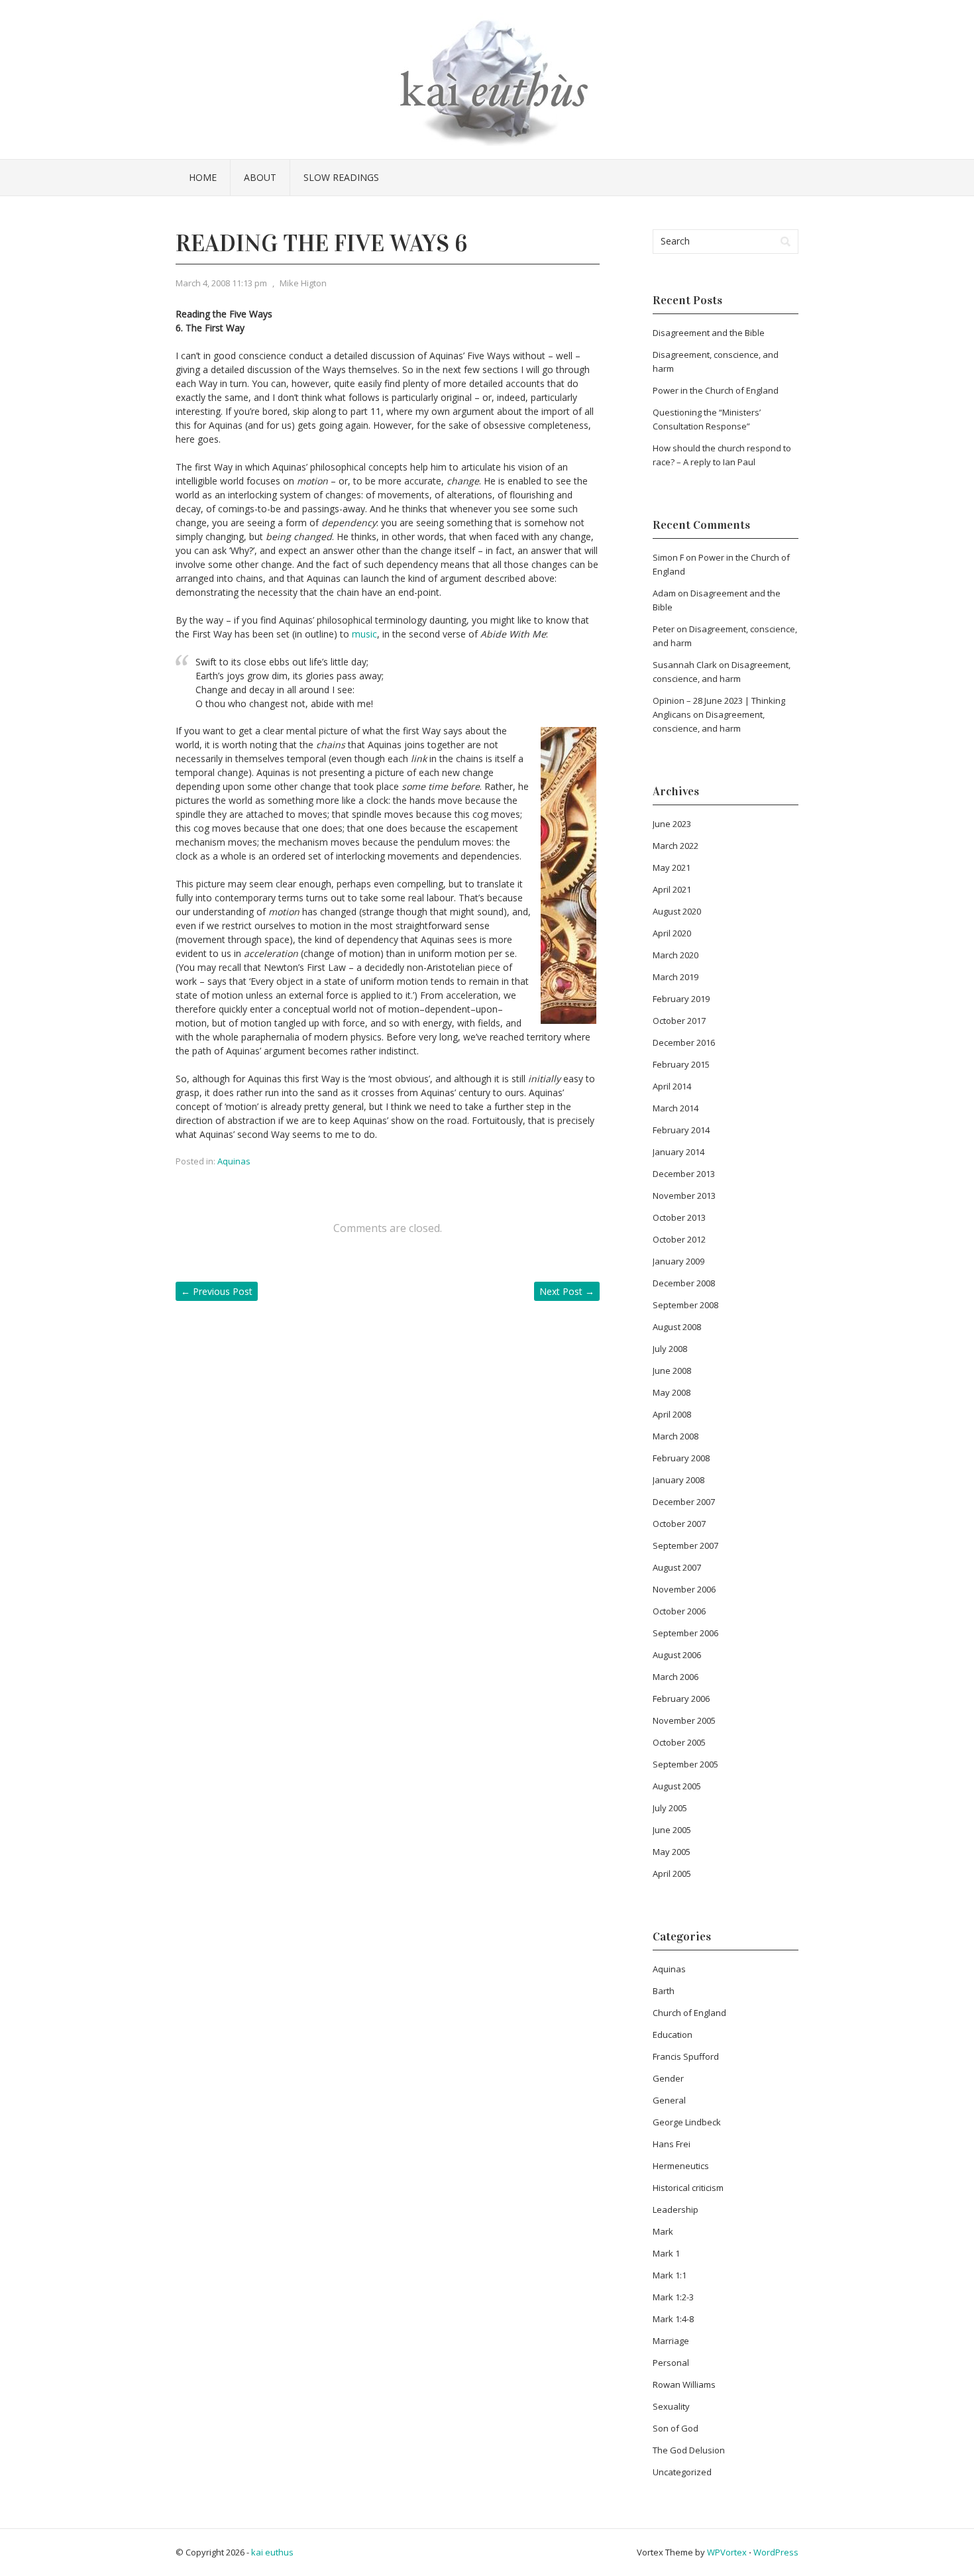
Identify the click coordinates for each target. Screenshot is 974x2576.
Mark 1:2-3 (673, 2297)
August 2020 (677, 911)
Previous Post (217, 1291)
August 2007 (677, 1567)
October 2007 (679, 1524)
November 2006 (684, 1589)
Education (673, 2035)
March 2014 (676, 1108)
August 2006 (677, 1655)
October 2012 (679, 1239)
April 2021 (672, 889)
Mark (663, 2231)
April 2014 (672, 1086)
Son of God (676, 2428)
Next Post (567, 1291)
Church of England (689, 2013)
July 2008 (670, 1349)
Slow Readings (341, 177)
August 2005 (677, 1786)
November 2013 (684, 1196)
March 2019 (676, 977)
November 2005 (684, 1720)
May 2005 (672, 1852)
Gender (668, 2078)
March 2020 (676, 955)
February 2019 (681, 999)
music (364, 634)
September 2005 (685, 1764)
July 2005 (670, 1808)
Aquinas (234, 1161)
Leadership (676, 2210)
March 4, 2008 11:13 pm (221, 283)
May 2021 (672, 868)
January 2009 (678, 1261)
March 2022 (676, 846)
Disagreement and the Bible (709, 333)
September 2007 (685, 1545)
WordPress (776, 2552)
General (669, 2100)
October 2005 (679, 1742)
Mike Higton (303, 283)
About (260, 177)
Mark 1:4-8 (673, 2319)
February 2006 (681, 1699)
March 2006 (676, 1677)
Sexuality (671, 2406)
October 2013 (679, 1217)
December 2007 (684, 1502)
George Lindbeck (687, 2122)
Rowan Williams (684, 2384)
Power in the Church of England (716, 390)
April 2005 (672, 1874)
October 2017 (679, 1021)
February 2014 (681, 1130)
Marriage (671, 2341)
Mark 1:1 (670, 2275)
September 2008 (685, 1305)
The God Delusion (689, 2450)
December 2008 (684, 1283)
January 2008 (678, 1480)
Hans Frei (672, 2144)
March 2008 (676, 1436)
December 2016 (684, 1042)
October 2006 (679, 1611)
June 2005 (672, 1830)
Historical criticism (688, 2188)
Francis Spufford (686, 2056)
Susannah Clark (685, 665)
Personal (671, 2363)
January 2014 (678, 1152)
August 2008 (677, 1327)
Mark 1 (666, 2253)
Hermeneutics (681, 2166)
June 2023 (672, 824)
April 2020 (672, 933)
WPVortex (727, 2552)
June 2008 (672, 1371)
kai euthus (272, 2552)
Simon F (668, 557)
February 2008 (681, 1458)
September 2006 (685, 1633)
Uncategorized (682, 2472)
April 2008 (672, 1414)
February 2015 (681, 1064)
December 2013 (684, 1174)
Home (203, 177)
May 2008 (672, 1392)
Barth (664, 1991)
